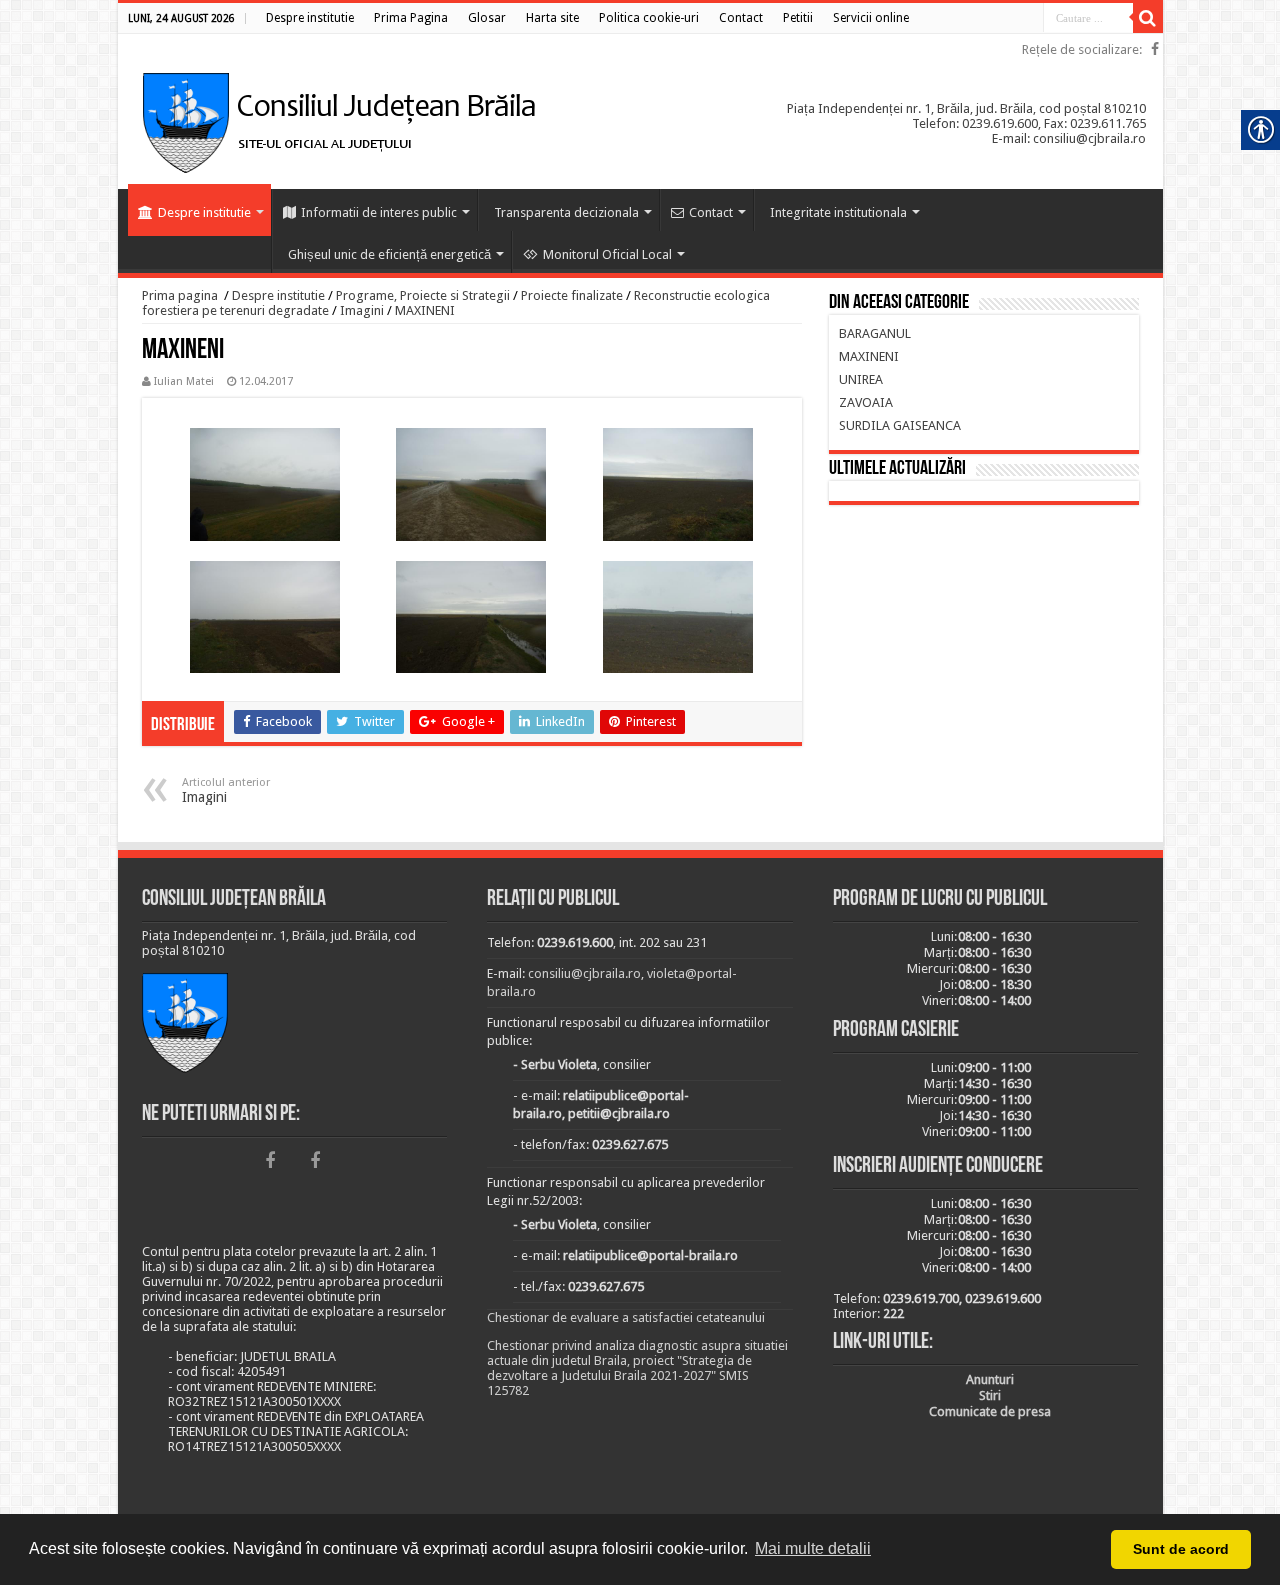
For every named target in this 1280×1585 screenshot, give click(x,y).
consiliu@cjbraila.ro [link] (584, 973)
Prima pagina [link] (180, 295)
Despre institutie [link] (204, 212)
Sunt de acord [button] (1181, 1549)
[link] (310, 18)
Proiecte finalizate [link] (572, 295)
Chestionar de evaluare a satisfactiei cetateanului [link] (626, 1317)
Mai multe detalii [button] (813, 1548)
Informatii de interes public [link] (379, 212)
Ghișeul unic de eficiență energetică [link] (389, 254)
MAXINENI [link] (425, 310)
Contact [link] (711, 212)
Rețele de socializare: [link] (1082, 49)
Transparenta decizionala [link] (566, 212)
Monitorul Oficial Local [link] (607, 254)
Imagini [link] (362, 310)
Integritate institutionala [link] (838, 212)
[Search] (1148, 18)
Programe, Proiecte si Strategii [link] (423, 295)
